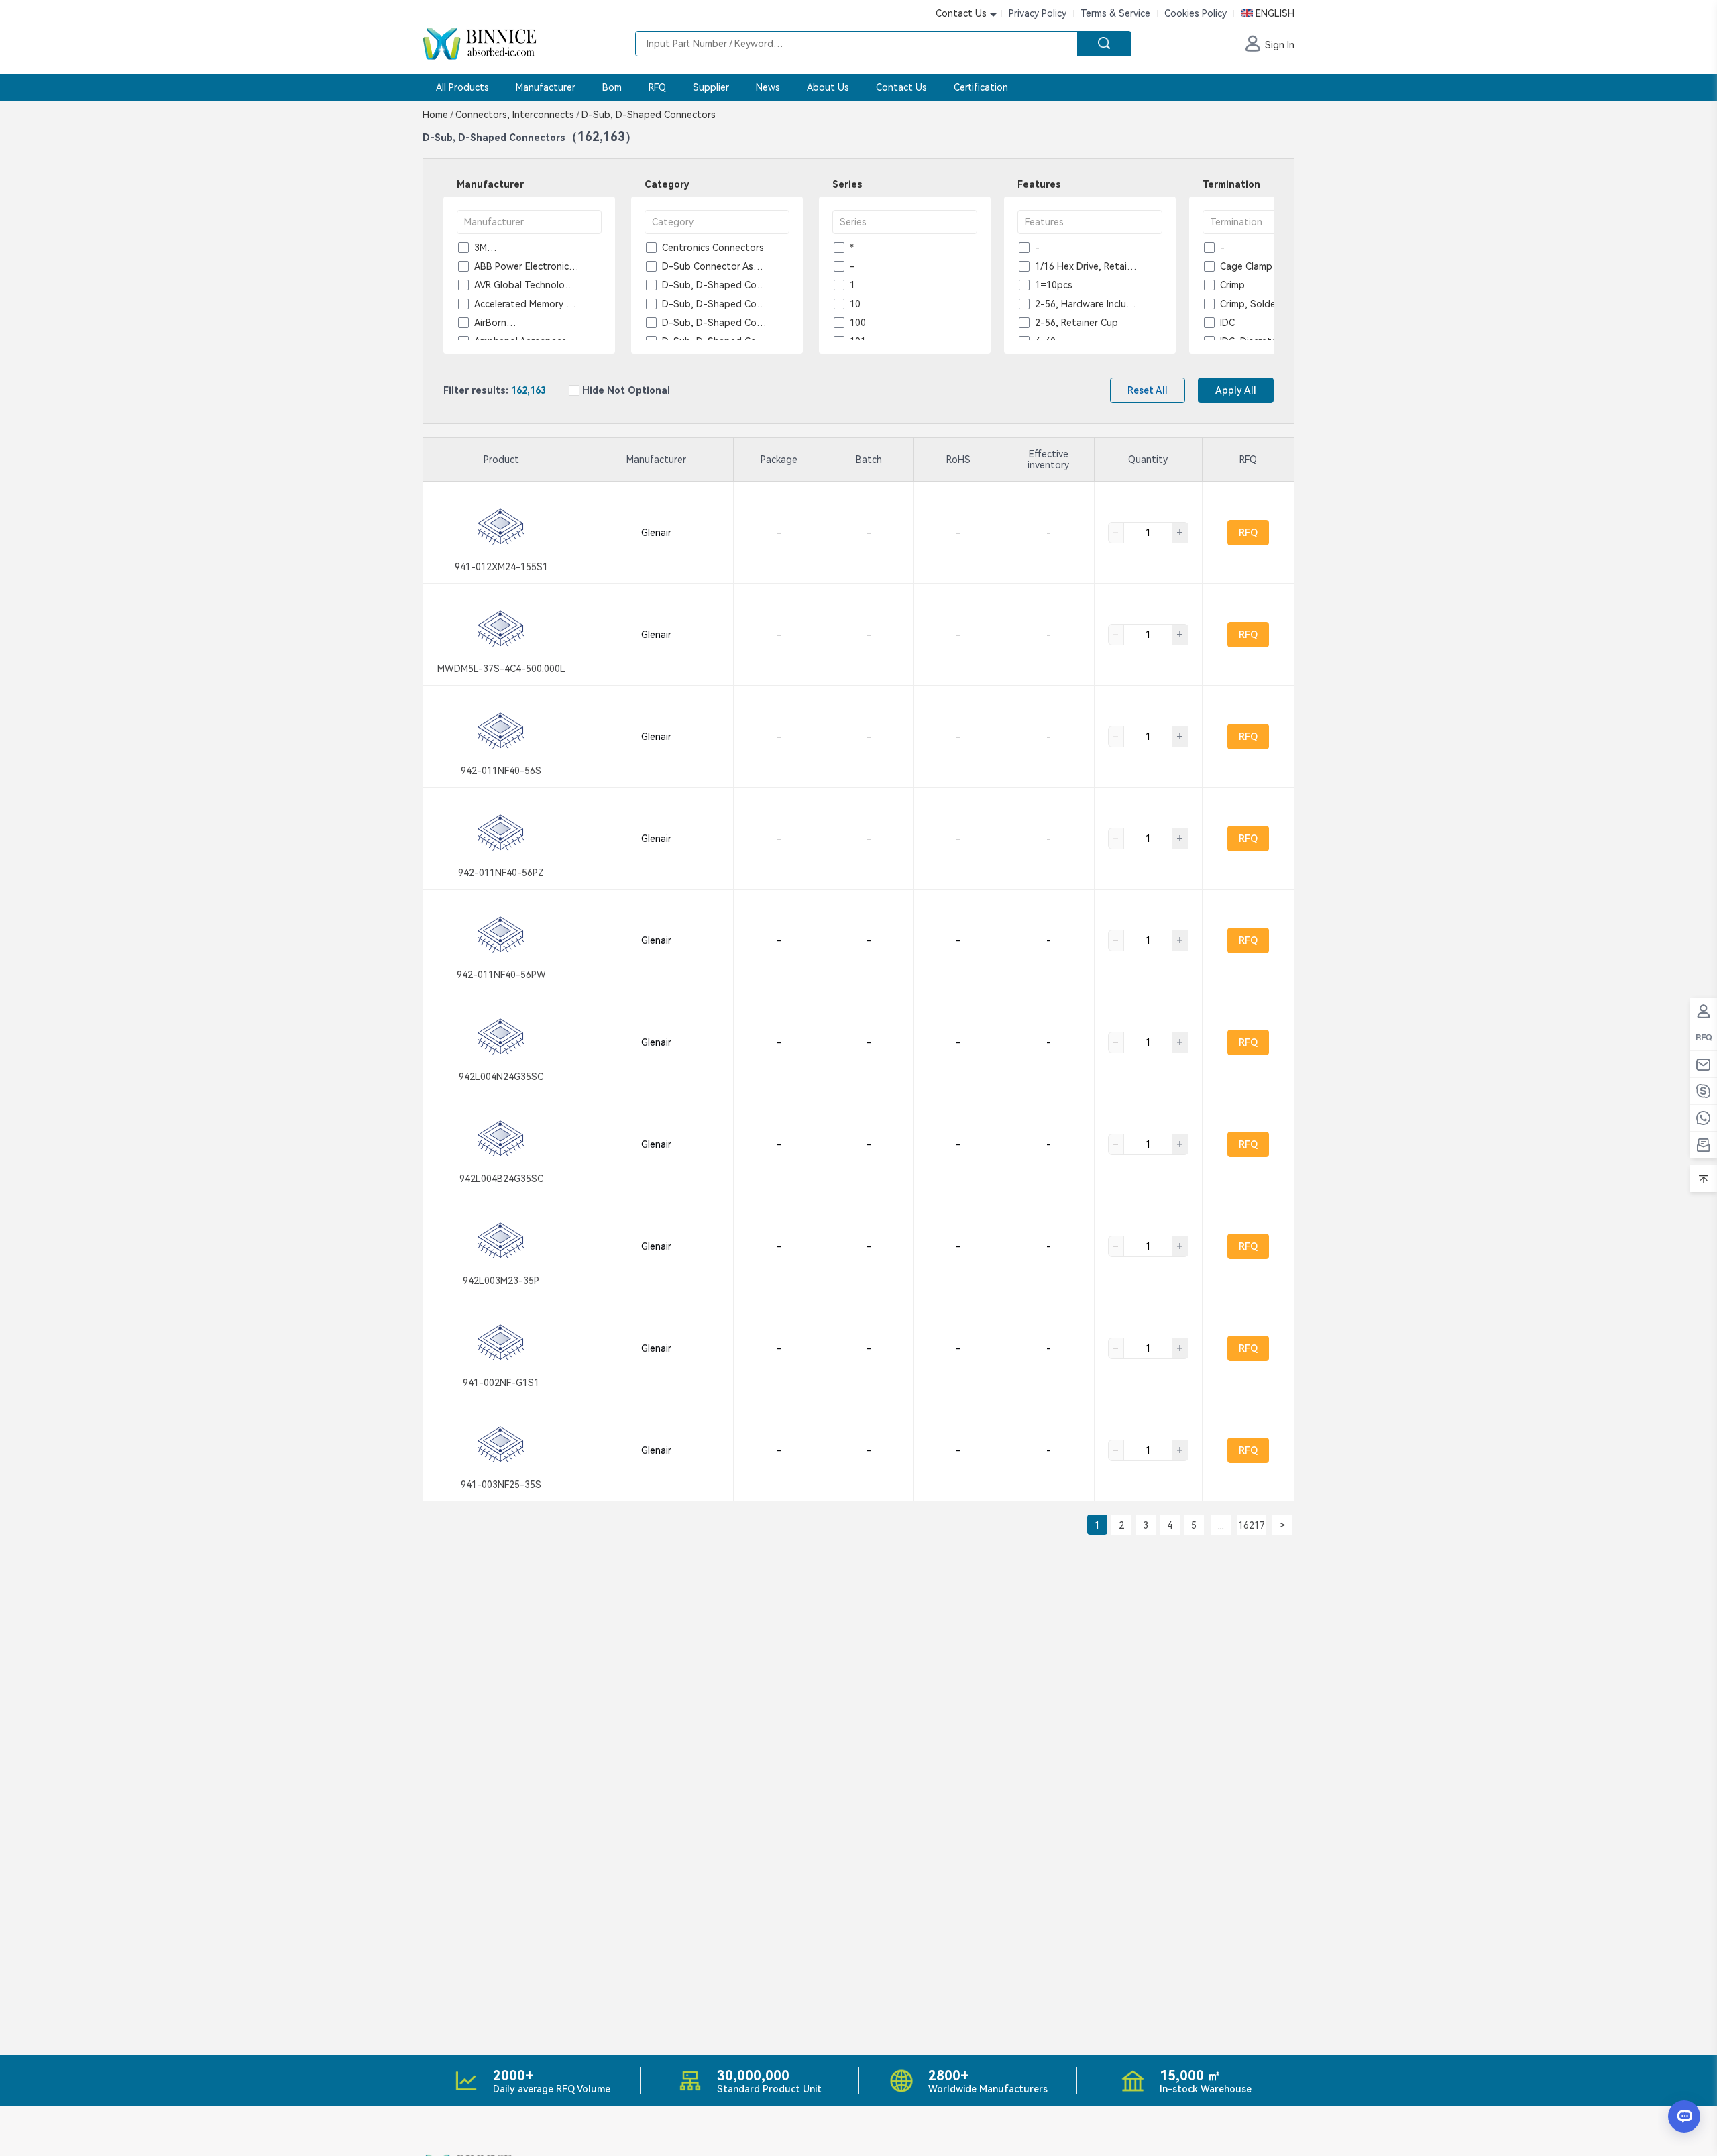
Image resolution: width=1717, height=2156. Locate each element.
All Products (462, 87)
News (768, 87)
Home (438, 115)
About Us (828, 87)
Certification (981, 87)
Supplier (711, 87)
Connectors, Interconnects (517, 115)
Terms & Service (1115, 13)
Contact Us (901, 87)
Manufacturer (546, 87)
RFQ (657, 87)
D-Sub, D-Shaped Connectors (647, 115)
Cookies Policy (1196, 13)
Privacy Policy (1038, 13)
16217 (1252, 1525)
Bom (612, 87)
